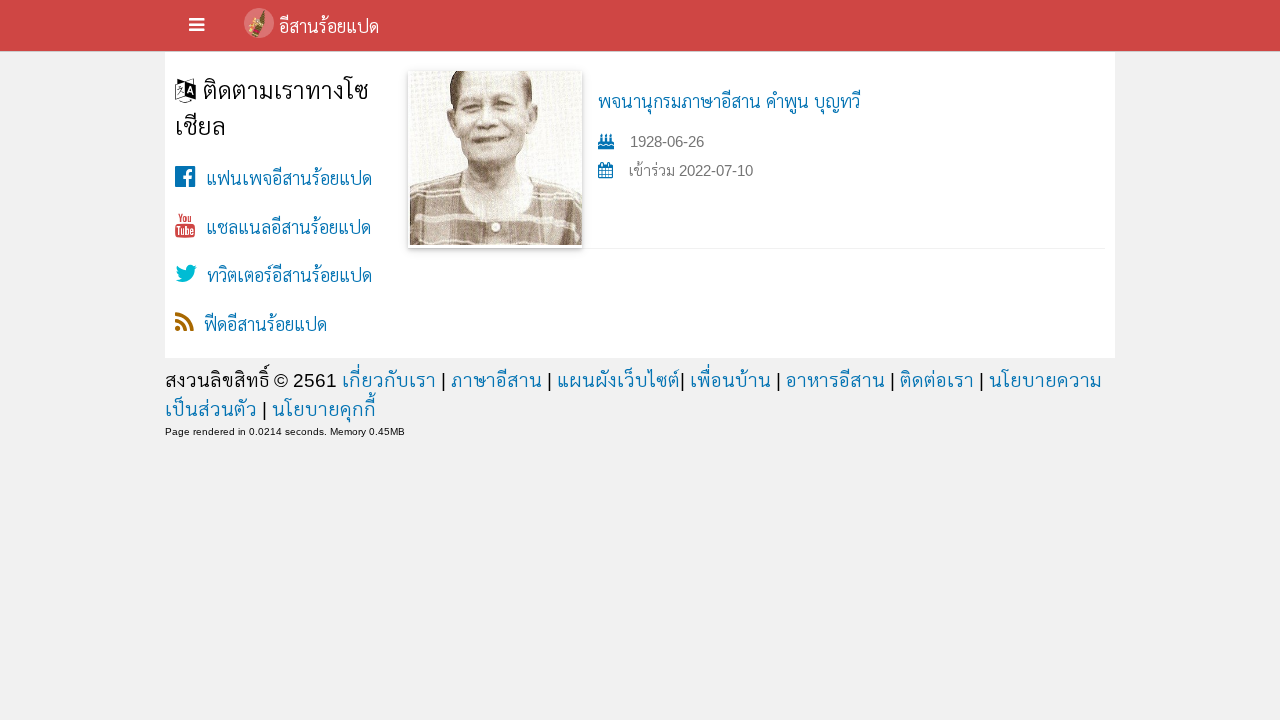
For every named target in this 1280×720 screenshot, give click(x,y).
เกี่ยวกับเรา (389, 380)
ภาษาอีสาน (496, 380)
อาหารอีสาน (835, 380)
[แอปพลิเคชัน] (196, 25)
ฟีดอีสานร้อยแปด (260, 325)
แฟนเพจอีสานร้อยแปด (284, 179)
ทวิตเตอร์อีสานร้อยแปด (284, 276)
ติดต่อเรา (937, 380)
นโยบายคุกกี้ (324, 409)
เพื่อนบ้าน (730, 380)
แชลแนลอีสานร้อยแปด (283, 228)
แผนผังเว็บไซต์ (618, 380)
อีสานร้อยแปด (329, 27)
